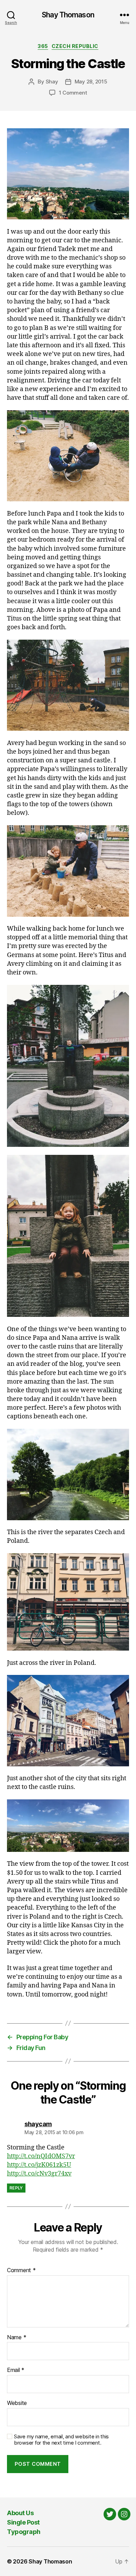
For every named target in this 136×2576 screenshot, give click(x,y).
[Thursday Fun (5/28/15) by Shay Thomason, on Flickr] (68, 174)
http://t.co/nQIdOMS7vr (41, 2156)
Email (16, 2370)
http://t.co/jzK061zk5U (39, 2165)
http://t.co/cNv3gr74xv (39, 2174)
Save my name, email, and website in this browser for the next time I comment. (61, 2440)
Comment (21, 2270)
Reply (16, 2188)
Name (17, 2338)
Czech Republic (75, 46)
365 (43, 46)
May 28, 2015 (91, 82)
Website (17, 2403)
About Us (20, 2513)
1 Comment (73, 93)
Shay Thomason (68, 15)
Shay (52, 82)
